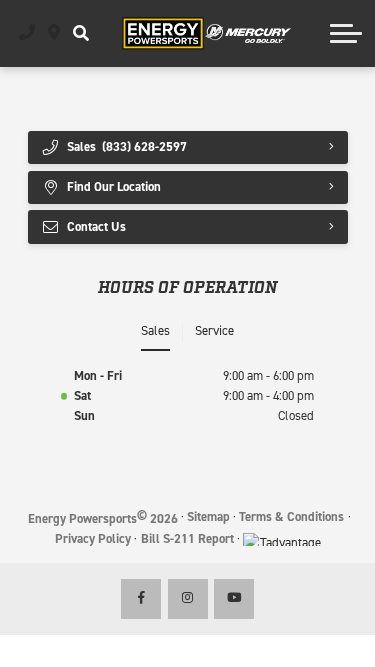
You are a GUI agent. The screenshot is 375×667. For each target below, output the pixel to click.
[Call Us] (27, 33)
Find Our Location (114, 186)
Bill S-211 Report (187, 538)
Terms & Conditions (291, 516)
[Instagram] (188, 599)
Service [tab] (214, 330)
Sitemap (208, 516)
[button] (80, 33)
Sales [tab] (155, 330)
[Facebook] (141, 599)
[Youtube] (234, 599)
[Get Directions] (54, 33)
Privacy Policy (93, 538)
